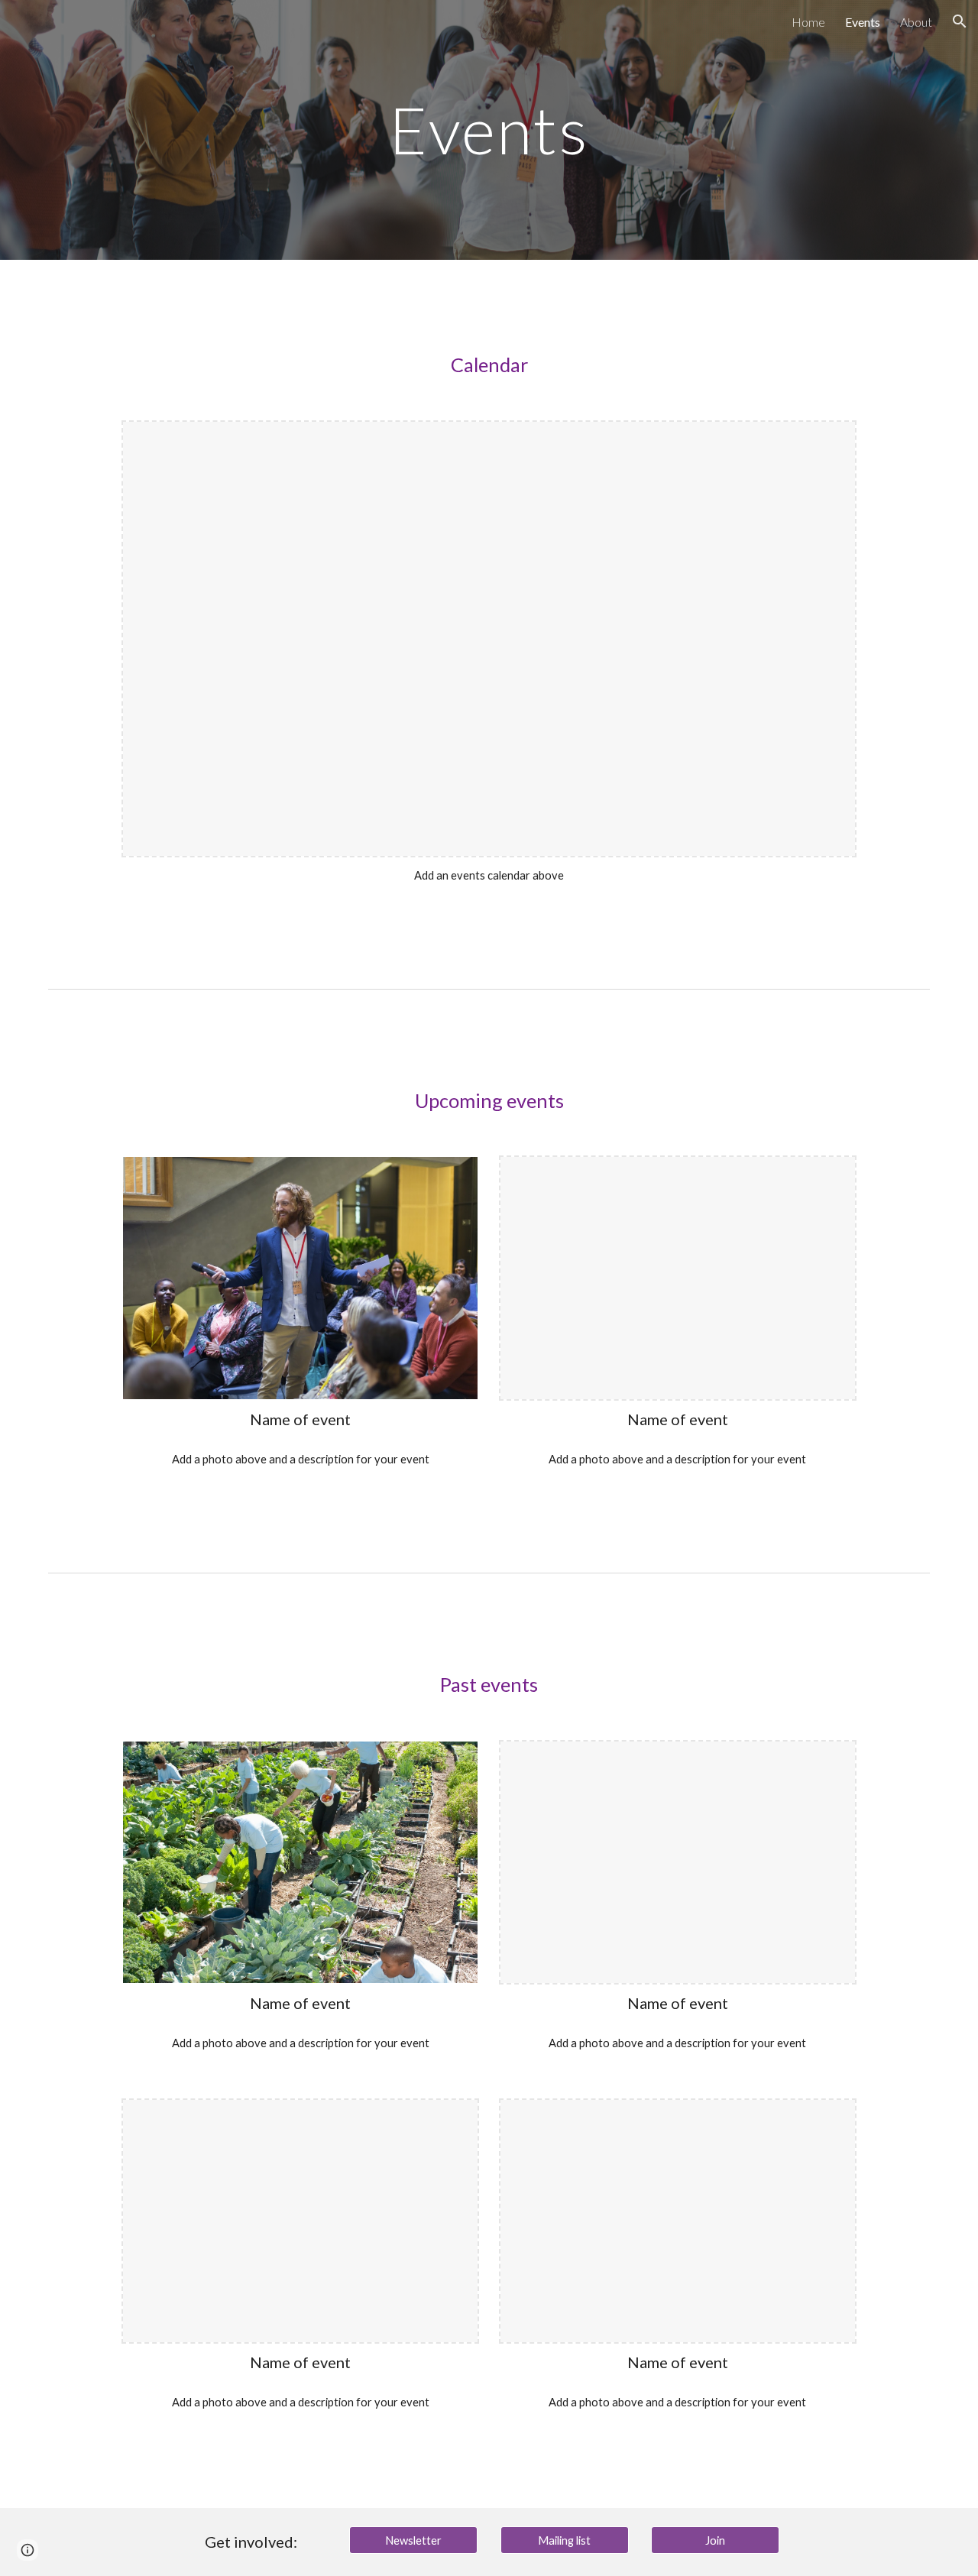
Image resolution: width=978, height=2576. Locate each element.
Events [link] (863, 22)
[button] (960, 21)
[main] (489, 130)
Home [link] (808, 22)
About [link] (916, 22)
